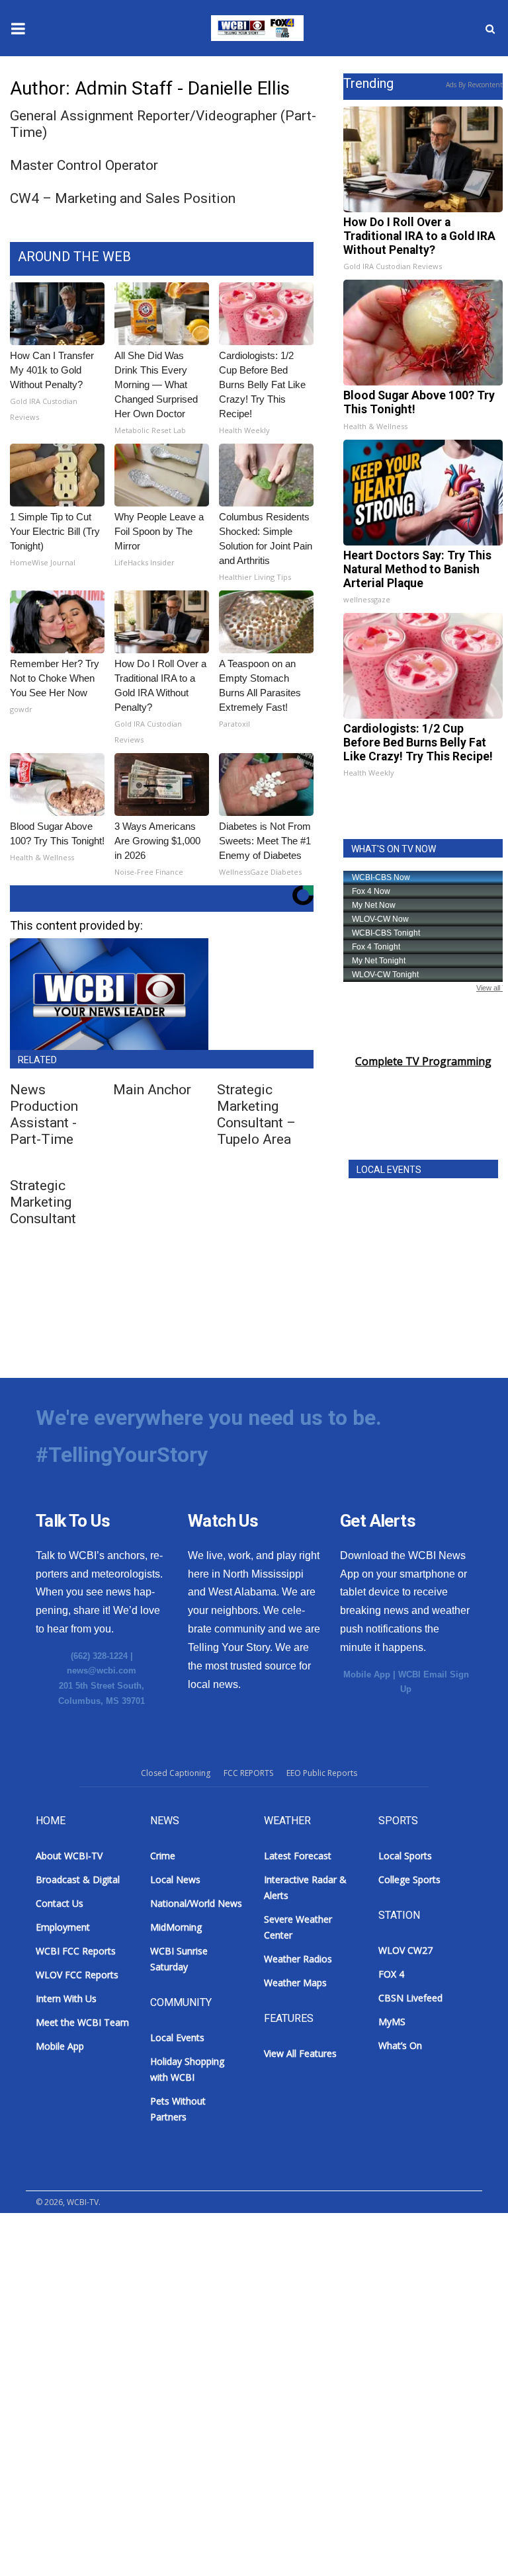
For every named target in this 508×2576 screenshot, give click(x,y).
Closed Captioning (176, 1773)
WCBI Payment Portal (80, 2322)
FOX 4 (391, 1974)
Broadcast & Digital (74, 2225)
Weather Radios (298, 1959)
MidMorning (176, 1927)
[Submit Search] (490, 28)
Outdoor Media (64, 2257)
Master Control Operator (84, 165)
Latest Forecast (298, 1856)
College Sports (409, 1879)
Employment (63, 1927)
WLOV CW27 (405, 1950)
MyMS (392, 2022)
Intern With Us (66, 1998)
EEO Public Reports (322, 1773)
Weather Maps (295, 1983)
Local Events (177, 2037)
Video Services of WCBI (83, 2290)
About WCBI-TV (69, 1856)
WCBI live (36, 2355)
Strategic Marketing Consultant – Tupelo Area (256, 1114)
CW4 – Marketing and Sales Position (123, 198)
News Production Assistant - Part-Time (44, 1114)
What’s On (400, 2045)
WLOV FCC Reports (77, 1975)
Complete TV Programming (423, 1061)
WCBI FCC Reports (76, 1951)
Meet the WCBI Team (82, 2022)
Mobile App (367, 1674)
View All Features (300, 2053)
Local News (175, 1879)
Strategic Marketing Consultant (43, 1202)
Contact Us (60, 1903)
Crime (163, 1856)
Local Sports (405, 1856)
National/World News (196, 1903)
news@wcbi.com (102, 1670)
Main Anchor (152, 1090)
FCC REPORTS (248, 1773)
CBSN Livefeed (410, 1998)
